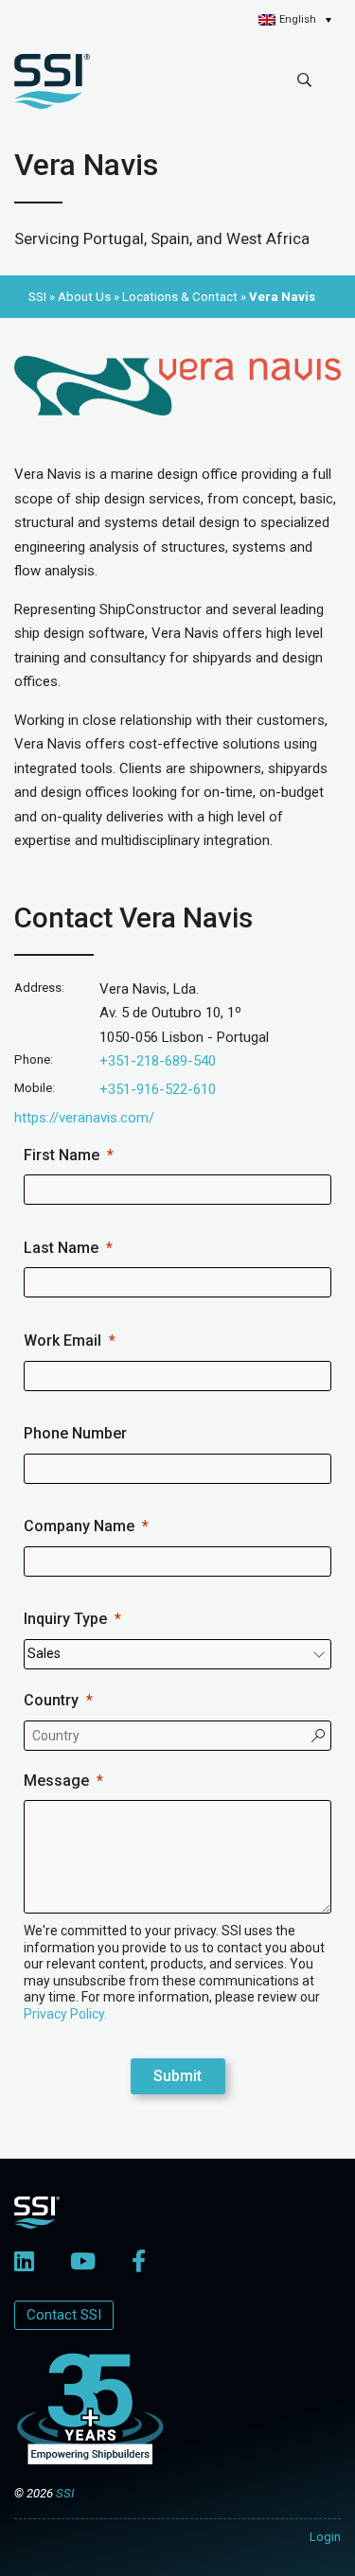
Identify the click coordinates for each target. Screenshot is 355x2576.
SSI (65, 2493)
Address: (39, 988)
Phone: (34, 1059)
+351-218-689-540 (158, 1061)
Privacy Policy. (65, 2014)
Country (51, 1700)
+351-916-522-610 (158, 1089)
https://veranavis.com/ (84, 1118)
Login (325, 2537)
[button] (295, 20)
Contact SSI (64, 2315)
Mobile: (35, 1088)
